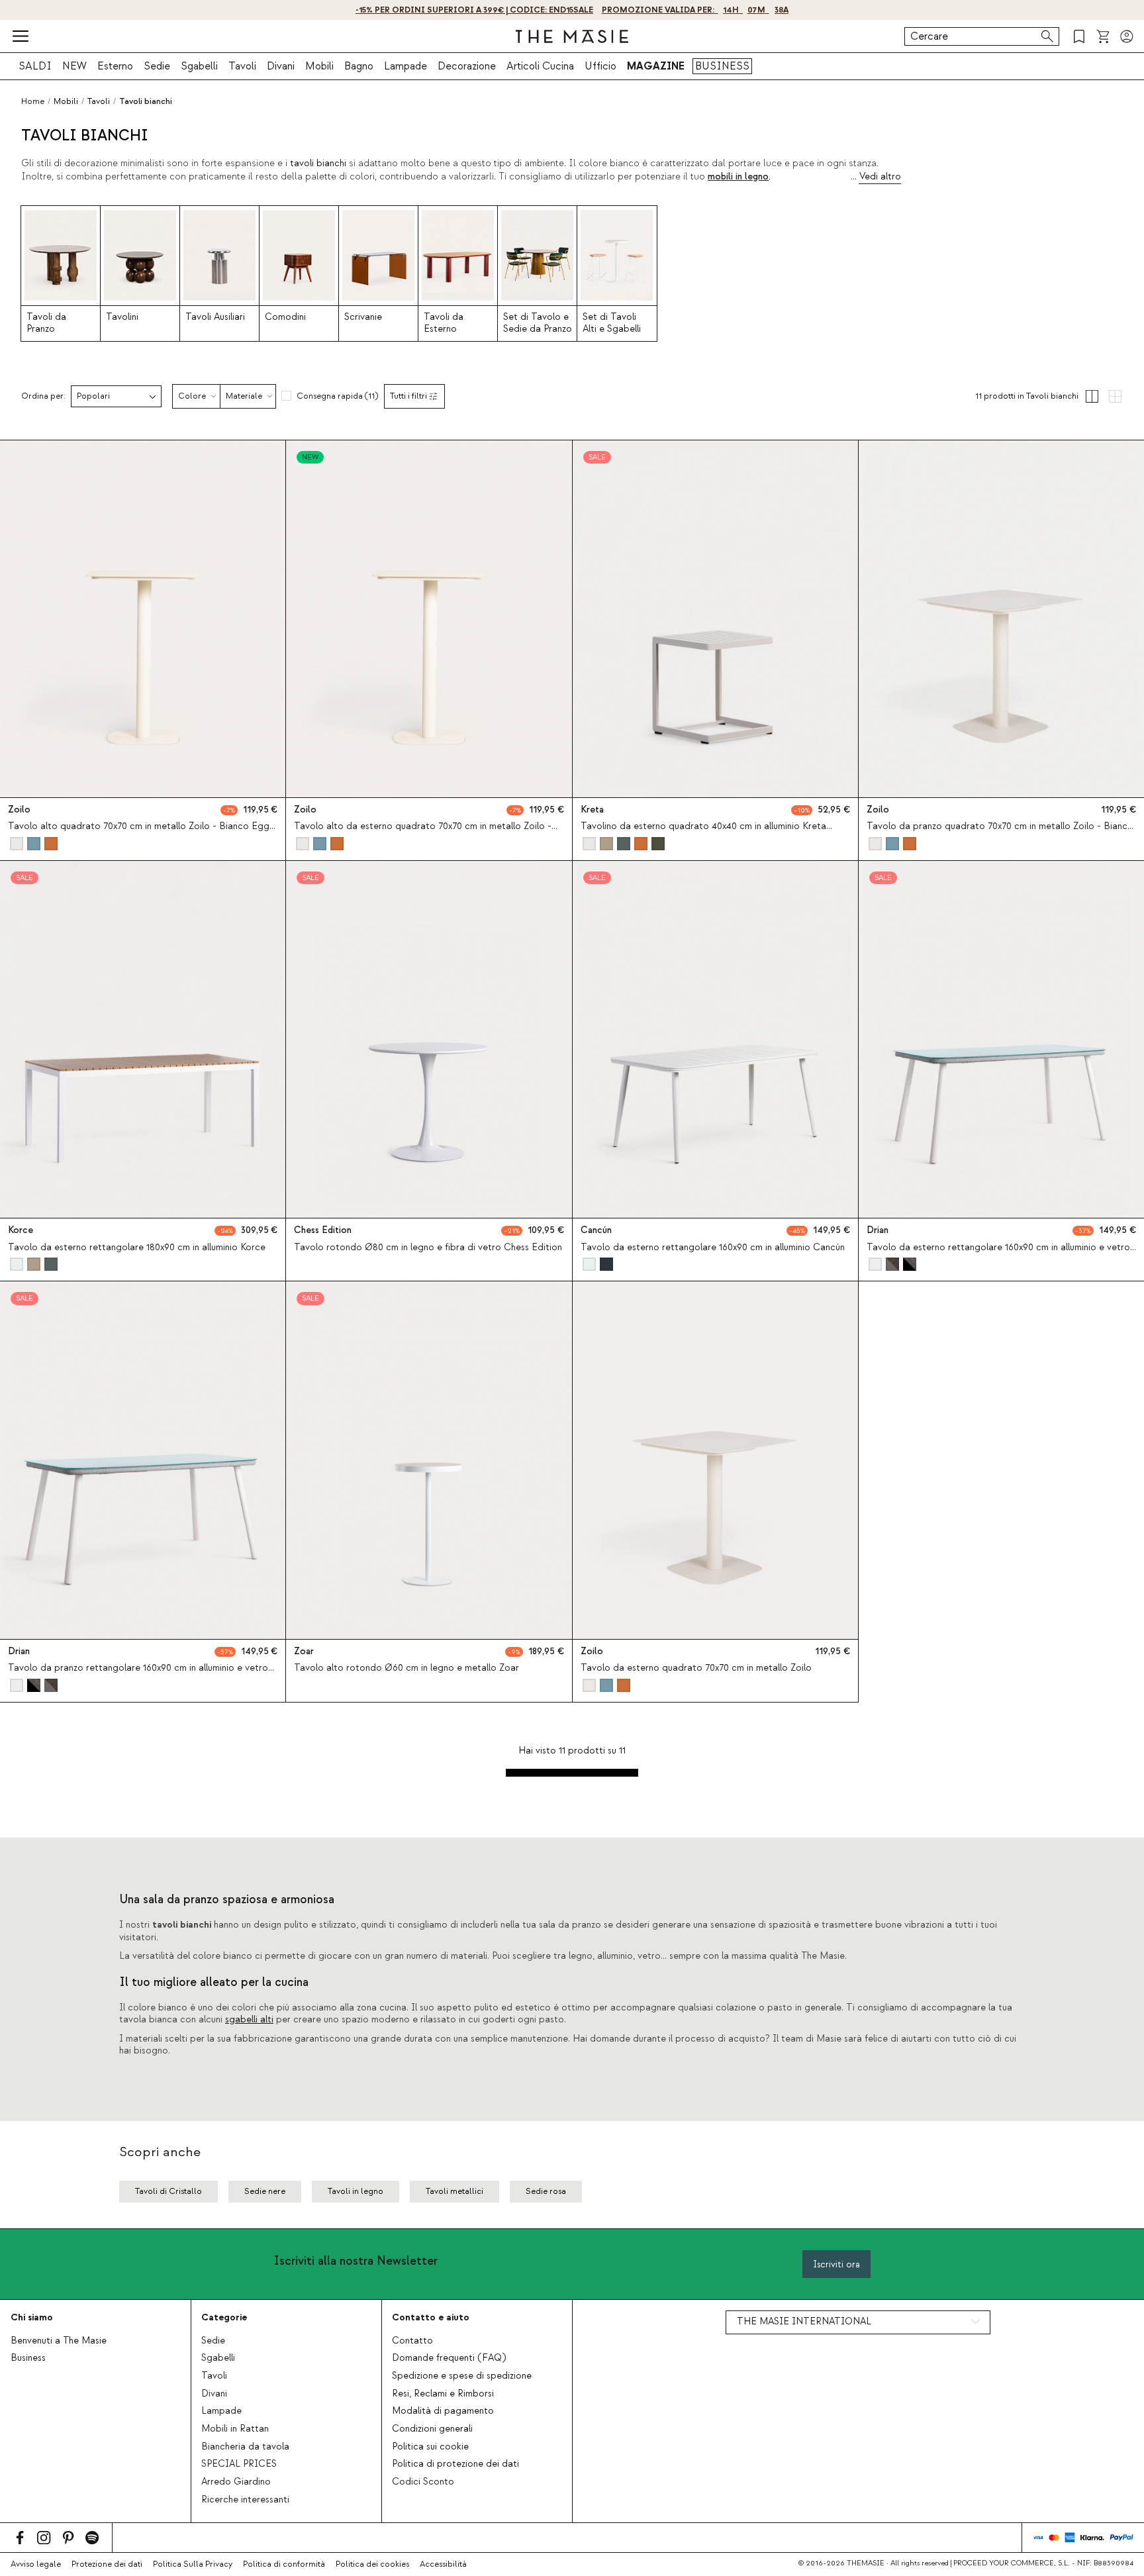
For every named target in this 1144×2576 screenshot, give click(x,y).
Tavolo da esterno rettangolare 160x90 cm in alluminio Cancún (713, 1248)
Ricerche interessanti (245, 2500)
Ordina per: (43, 396)
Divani (281, 66)
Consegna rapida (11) (337, 396)
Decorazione (467, 66)
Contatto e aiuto (431, 2317)
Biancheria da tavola (245, 2447)
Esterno (115, 66)
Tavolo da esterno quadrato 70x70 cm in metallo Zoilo (696, 1668)
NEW (74, 66)
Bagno (359, 66)
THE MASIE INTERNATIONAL (804, 2322)
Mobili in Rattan (235, 2429)
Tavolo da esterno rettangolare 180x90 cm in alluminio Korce (137, 1248)
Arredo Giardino (236, 2482)
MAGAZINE (656, 66)
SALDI (35, 66)
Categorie (224, 2317)
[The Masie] (572, 36)
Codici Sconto (423, 2482)
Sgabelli (199, 66)
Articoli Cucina (540, 66)
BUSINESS (722, 66)
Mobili (319, 66)
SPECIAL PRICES (239, 2464)
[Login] (1127, 36)
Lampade (405, 66)
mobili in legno (738, 177)
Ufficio (600, 66)
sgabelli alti (249, 2020)
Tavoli (242, 66)
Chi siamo (32, 2317)
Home (33, 101)
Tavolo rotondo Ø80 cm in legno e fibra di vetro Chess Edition (428, 1248)
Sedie (157, 66)
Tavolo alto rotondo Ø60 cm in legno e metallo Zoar (406, 1668)
